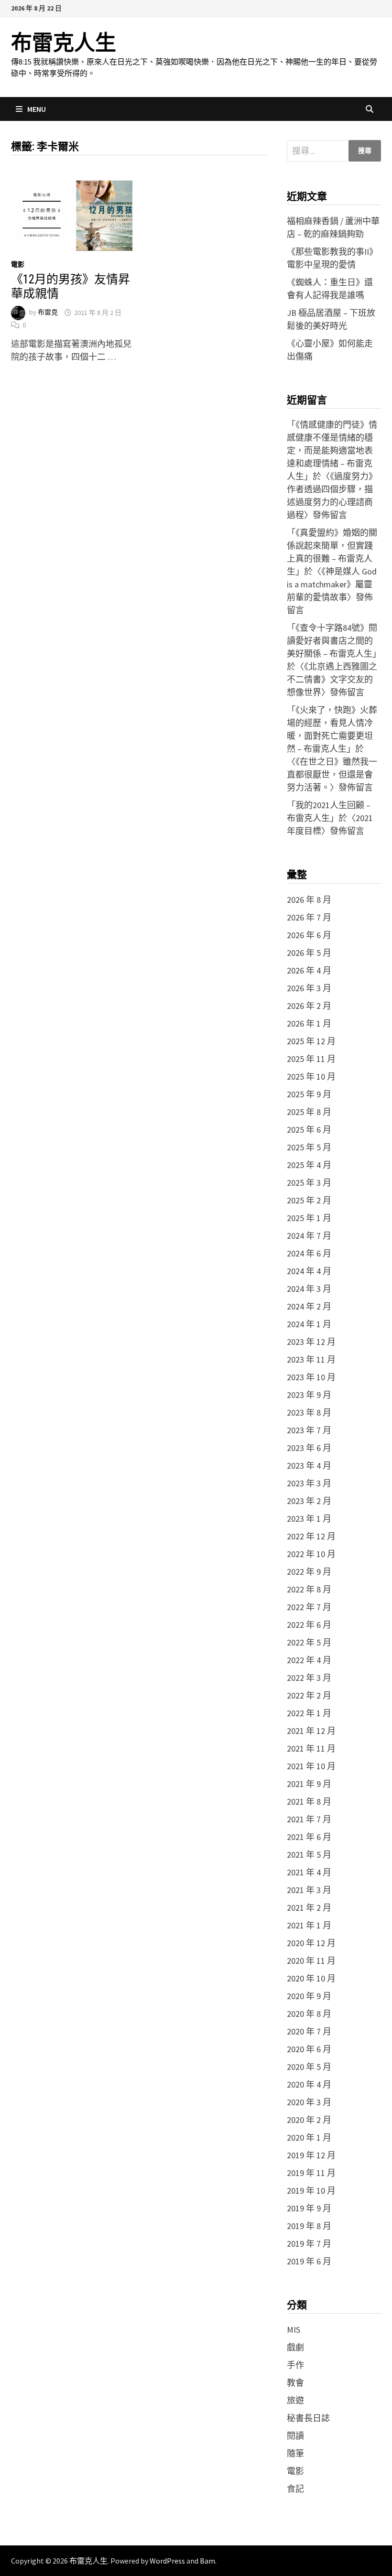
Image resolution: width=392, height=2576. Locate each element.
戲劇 (295, 2347)
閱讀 (295, 2436)
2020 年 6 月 (309, 2049)
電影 (18, 264)
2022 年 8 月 (309, 1589)
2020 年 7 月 (309, 2031)
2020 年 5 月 (309, 2067)
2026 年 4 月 (309, 970)
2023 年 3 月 (309, 1483)
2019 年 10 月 (311, 2191)
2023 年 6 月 (309, 1448)
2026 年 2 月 (309, 1006)
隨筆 (295, 2453)
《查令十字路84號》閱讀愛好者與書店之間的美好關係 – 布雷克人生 (332, 641)
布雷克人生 (64, 43)
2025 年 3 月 (309, 1183)
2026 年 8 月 (309, 900)
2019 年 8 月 (309, 2226)
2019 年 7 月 (309, 2244)
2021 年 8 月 (309, 1802)
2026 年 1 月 (309, 1023)
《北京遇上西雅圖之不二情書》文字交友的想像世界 (332, 679)
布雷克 (48, 313)
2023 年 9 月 (309, 1395)
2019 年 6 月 (309, 2261)
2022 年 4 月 (309, 1660)
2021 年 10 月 (311, 1766)
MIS (294, 2330)
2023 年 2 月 (309, 1501)
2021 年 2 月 (309, 1908)
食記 (295, 2489)
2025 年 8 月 (309, 1112)
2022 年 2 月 (309, 1695)
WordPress (167, 2561)
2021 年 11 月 (311, 1748)
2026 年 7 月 (309, 917)
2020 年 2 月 (309, 2120)
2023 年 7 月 (309, 1430)
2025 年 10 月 (311, 1077)
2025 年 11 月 (311, 1059)
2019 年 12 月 (311, 2155)
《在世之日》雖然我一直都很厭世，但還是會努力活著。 (332, 774)
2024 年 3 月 (309, 1289)
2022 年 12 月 (311, 1536)
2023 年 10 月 (311, 1377)
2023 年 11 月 (311, 1359)
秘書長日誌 (308, 2418)
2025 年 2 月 (309, 1200)
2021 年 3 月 (309, 1890)
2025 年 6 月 (309, 1130)
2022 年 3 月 (309, 1678)
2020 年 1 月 (309, 2138)
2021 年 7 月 (309, 1819)
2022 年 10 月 (311, 1554)
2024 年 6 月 (309, 1253)
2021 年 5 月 (309, 1855)
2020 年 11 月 (311, 1961)
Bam (207, 2561)
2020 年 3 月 (309, 2102)
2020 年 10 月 (311, 1978)
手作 (295, 2365)
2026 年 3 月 (309, 988)
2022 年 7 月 (309, 1607)
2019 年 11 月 (311, 2173)
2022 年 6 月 (309, 1625)
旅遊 (295, 2400)
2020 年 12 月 (311, 1943)
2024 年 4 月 (309, 1271)
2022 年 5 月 (309, 1642)
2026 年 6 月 (309, 935)
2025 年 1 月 (309, 1218)
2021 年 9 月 (309, 1784)
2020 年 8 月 (309, 2014)
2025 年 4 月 (309, 1165)
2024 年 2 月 (309, 1306)
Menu (37, 109)
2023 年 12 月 (311, 1342)
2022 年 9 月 (309, 1572)
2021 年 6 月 (309, 1837)
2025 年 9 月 (309, 1094)
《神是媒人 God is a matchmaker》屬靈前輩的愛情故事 (332, 584)
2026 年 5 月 (309, 953)
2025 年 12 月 (311, 1041)
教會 (295, 2383)
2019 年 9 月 (309, 2208)
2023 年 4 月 (309, 1466)
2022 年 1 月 (309, 1713)
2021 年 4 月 (309, 1872)
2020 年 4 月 (309, 2084)
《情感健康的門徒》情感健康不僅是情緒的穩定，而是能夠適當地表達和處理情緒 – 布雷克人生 (332, 450)
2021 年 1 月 (309, 1925)
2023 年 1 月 (309, 1519)
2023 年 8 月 (309, 1412)
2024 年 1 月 (309, 1324)
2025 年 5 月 (309, 1147)
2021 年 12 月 (311, 1731)
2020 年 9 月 (309, 1996)
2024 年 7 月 (309, 1236)
